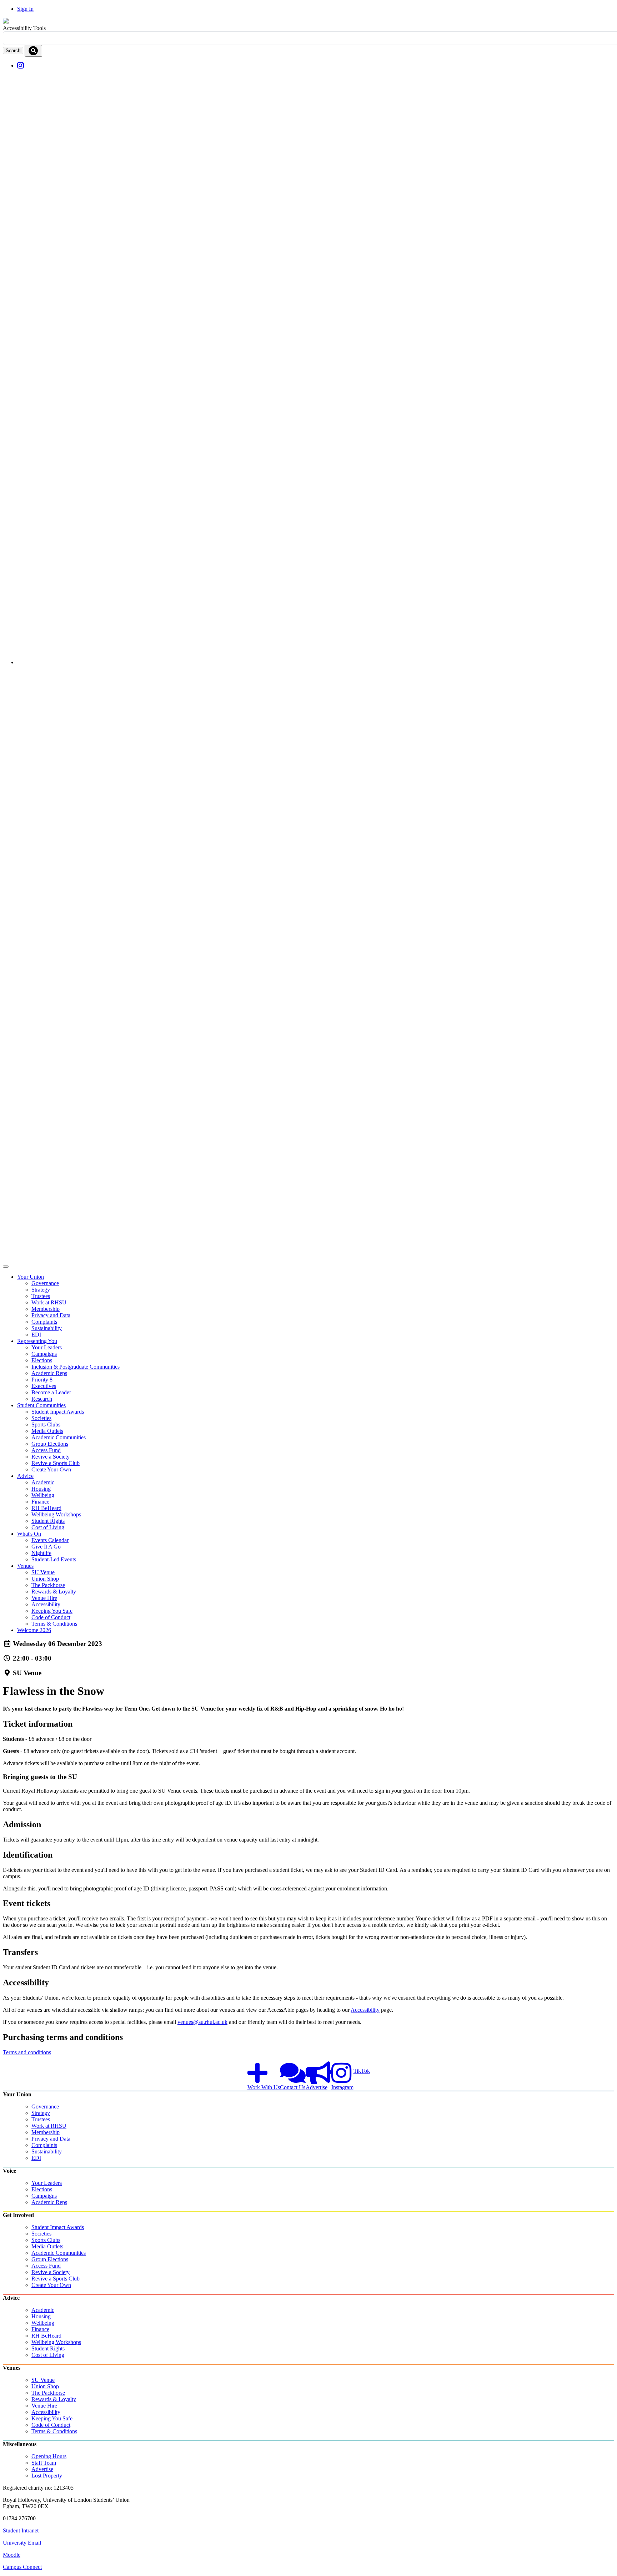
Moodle (12, 2555)
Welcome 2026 (34, 1630)
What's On (29, 1534)
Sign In (25, 9)
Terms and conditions (27, 2052)
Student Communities (41, 1405)
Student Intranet (21, 2530)
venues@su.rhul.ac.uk (202, 2022)
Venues (25, 1566)
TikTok (362, 2071)
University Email (22, 2543)
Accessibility (365, 2010)
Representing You (37, 1341)
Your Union (31, 1277)
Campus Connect (22, 2567)
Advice (25, 1476)
